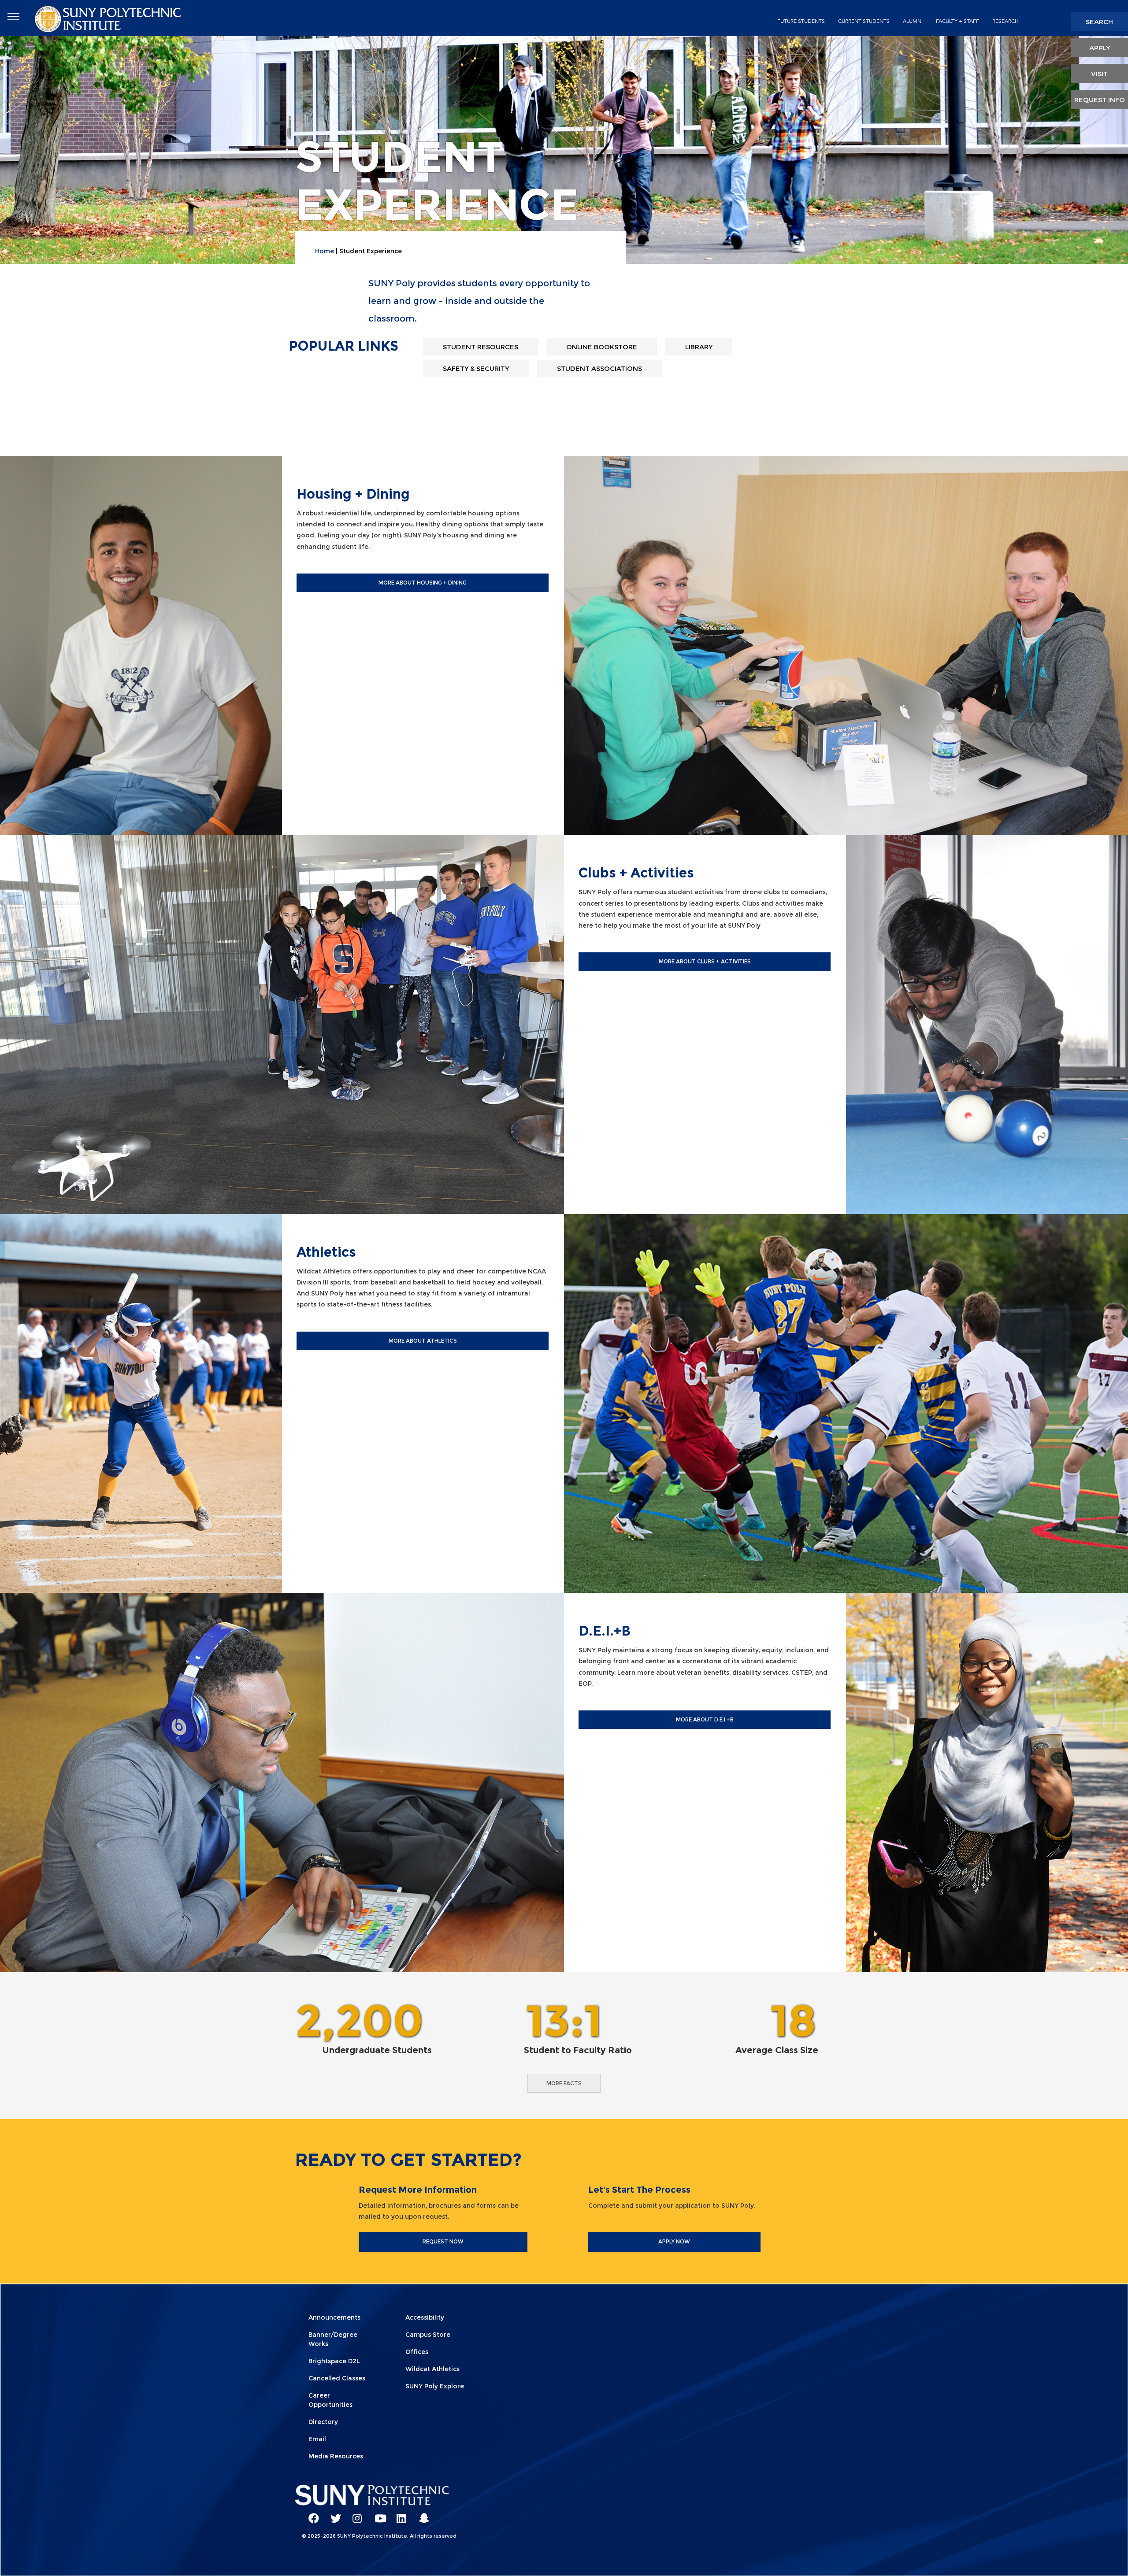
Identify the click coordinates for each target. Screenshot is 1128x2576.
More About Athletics (423, 1341)
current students (864, 21)
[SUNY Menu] (13, 17)
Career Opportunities (330, 2400)
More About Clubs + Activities (705, 961)
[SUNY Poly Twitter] (333, 2514)
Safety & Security (476, 368)
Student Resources (481, 347)
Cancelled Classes (337, 2378)
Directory (323, 2422)
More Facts (564, 2083)
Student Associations (599, 368)
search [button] (1099, 22)
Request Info (1100, 100)
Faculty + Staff (957, 21)
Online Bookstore (602, 347)
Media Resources (336, 2456)
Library (699, 347)
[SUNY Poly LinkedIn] (399, 2514)
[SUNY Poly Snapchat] (421, 2514)
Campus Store (428, 2335)
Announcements (334, 2317)
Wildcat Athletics (432, 2369)
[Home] (109, 18)
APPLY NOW (674, 2241)
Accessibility (425, 2317)
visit (1099, 74)
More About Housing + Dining (423, 583)
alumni (913, 21)
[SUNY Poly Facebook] (311, 2514)
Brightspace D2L (334, 2361)
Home (325, 251)
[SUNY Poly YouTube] (377, 2514)
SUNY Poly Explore (435, 2386)
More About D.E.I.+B (705, 1719)
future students (801, 21)
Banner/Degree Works (333, 2339)
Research (1006, 21)
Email (317, 2439)
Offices (417, 2352)
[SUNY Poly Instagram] (355, 2514)
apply (1100, 48)
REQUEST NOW (443, 2241)
